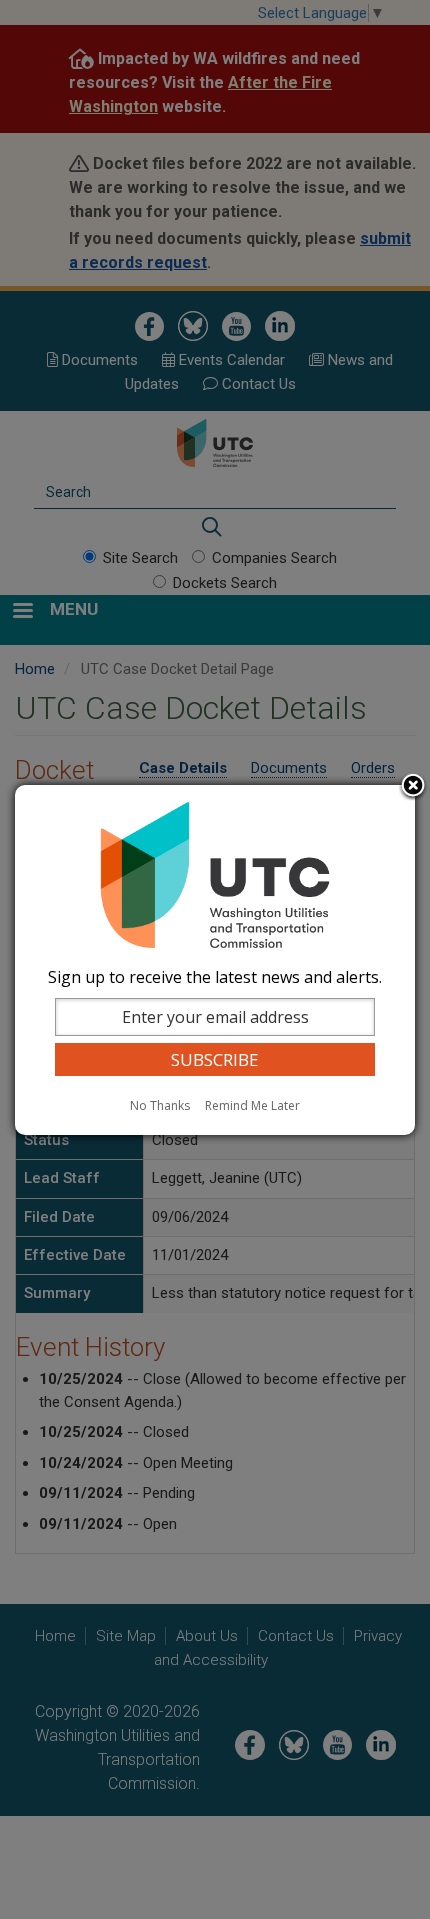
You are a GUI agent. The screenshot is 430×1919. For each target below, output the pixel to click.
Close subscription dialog (413, 787)
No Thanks (160, 1105)
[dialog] (215, 960)
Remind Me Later (252, 1105)
